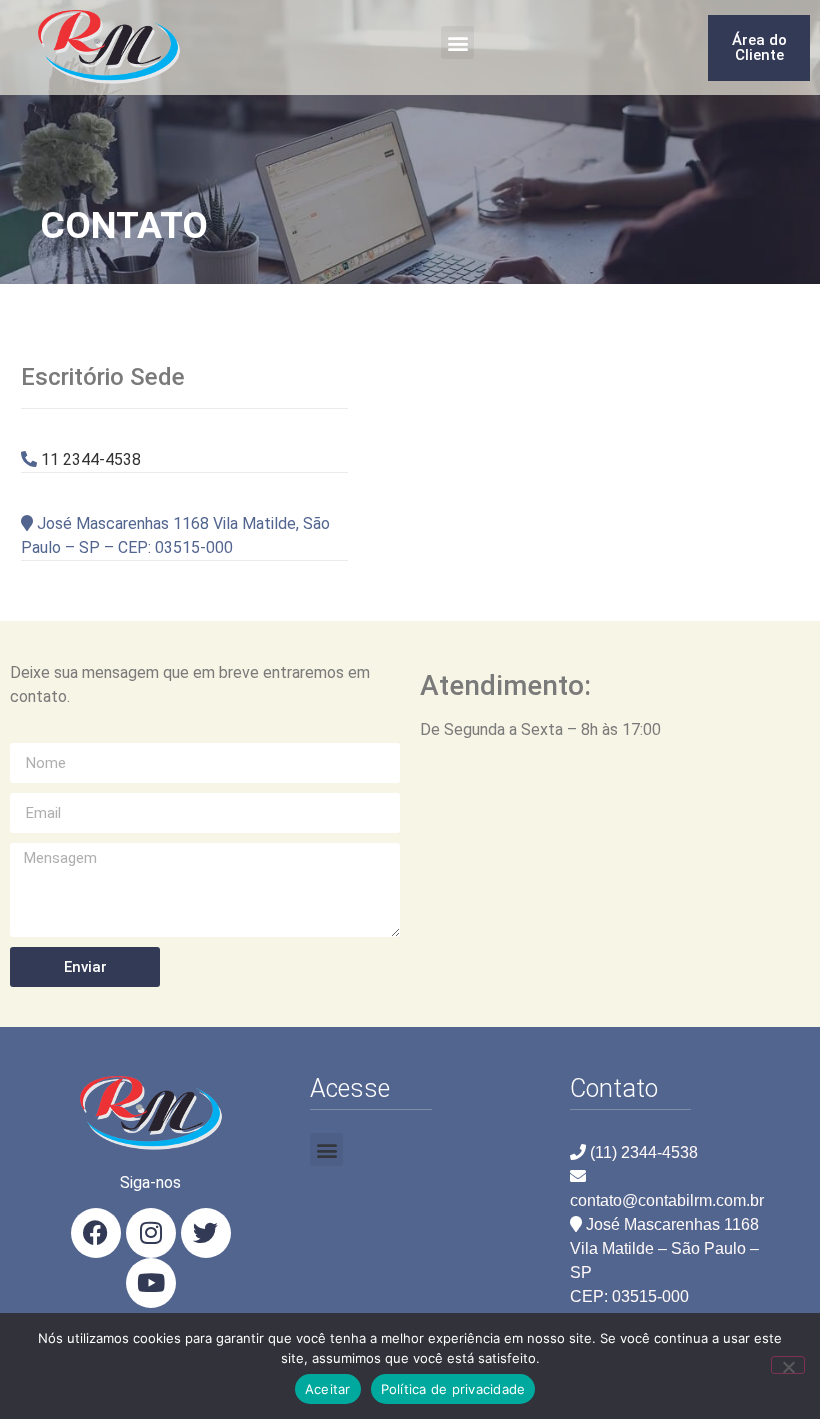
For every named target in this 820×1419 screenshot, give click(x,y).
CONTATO (124, 225)
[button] (457, 42)
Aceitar (328, 1389)
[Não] (788, 1365)
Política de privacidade (453, 1389)
